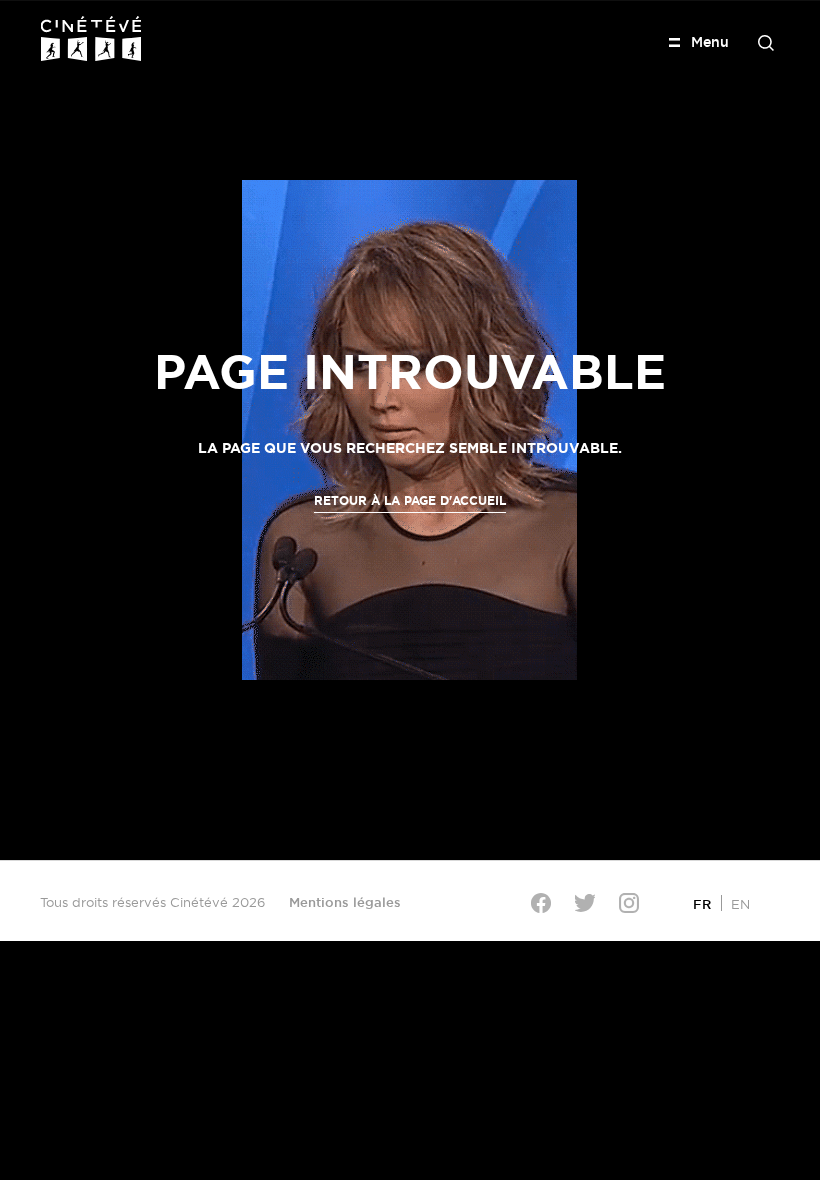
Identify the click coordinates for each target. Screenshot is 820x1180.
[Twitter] (585, 902)
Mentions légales (345, 902)
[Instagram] (629, 903)
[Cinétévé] (91, 38)
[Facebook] (541, 903)
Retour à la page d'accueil (410, 500)
